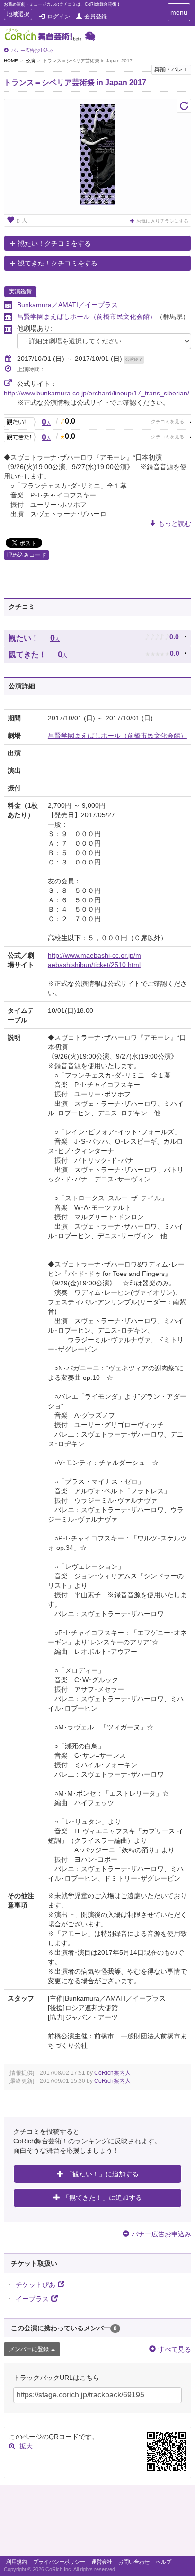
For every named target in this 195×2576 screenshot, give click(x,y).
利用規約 (17, 2562)
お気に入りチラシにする (162, 221)
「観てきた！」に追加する (102, 2198)
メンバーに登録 (29, 2349)
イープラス (32, 2299)
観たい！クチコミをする (54, 243)
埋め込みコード (27, 555)
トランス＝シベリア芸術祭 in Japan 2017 (75, 82)
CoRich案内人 (112, 2073)
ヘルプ (164, 2562)
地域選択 (18, 15)
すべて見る (175, 2349)
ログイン (59, 17)
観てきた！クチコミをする (58, 263)
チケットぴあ (35, 2285)
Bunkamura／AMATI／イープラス (67, 305)
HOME (11, 61)
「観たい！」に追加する (102, 2174)
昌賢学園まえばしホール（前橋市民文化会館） (87, 317)
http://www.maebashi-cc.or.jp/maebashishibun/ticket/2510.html (94, 960)
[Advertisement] (97, 2523)
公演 (30, 61)
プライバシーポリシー (59, 2562)
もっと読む (175, 523)
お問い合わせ (134, 2562)
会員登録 (96, 17)
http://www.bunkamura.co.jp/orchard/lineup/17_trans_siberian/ (97, 393)
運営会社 (102, 2562)
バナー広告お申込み (32, 50)
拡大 (26, 2446)
